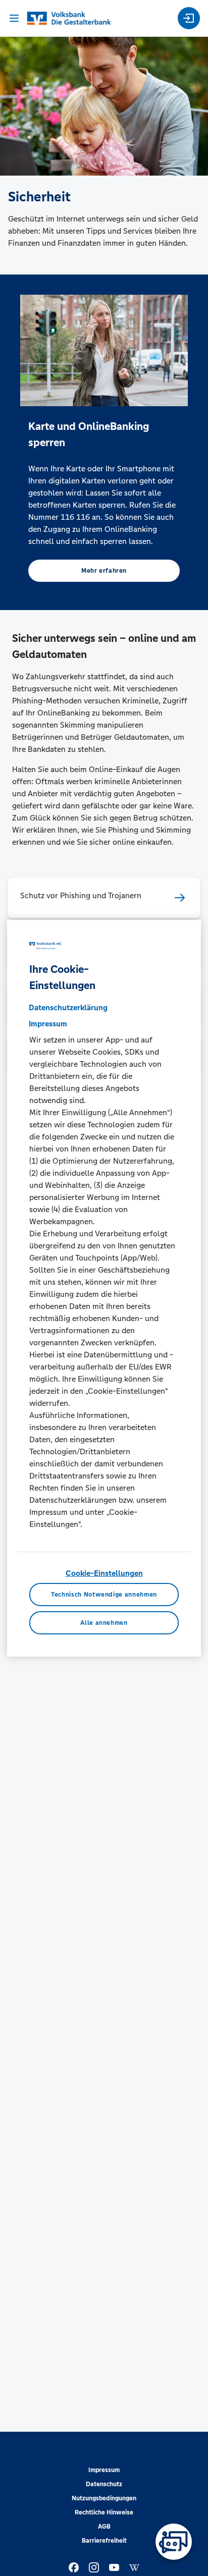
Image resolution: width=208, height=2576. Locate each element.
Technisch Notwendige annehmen (104, 1595)
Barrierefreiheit (104, 2541)
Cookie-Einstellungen (104, 1573)
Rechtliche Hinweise (104, 2512)
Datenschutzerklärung (68, 1007)
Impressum (104, 2470)
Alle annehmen (104, 1622)
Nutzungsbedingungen (104, 2498)
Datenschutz (104, 2484)
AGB (104, 2527)
